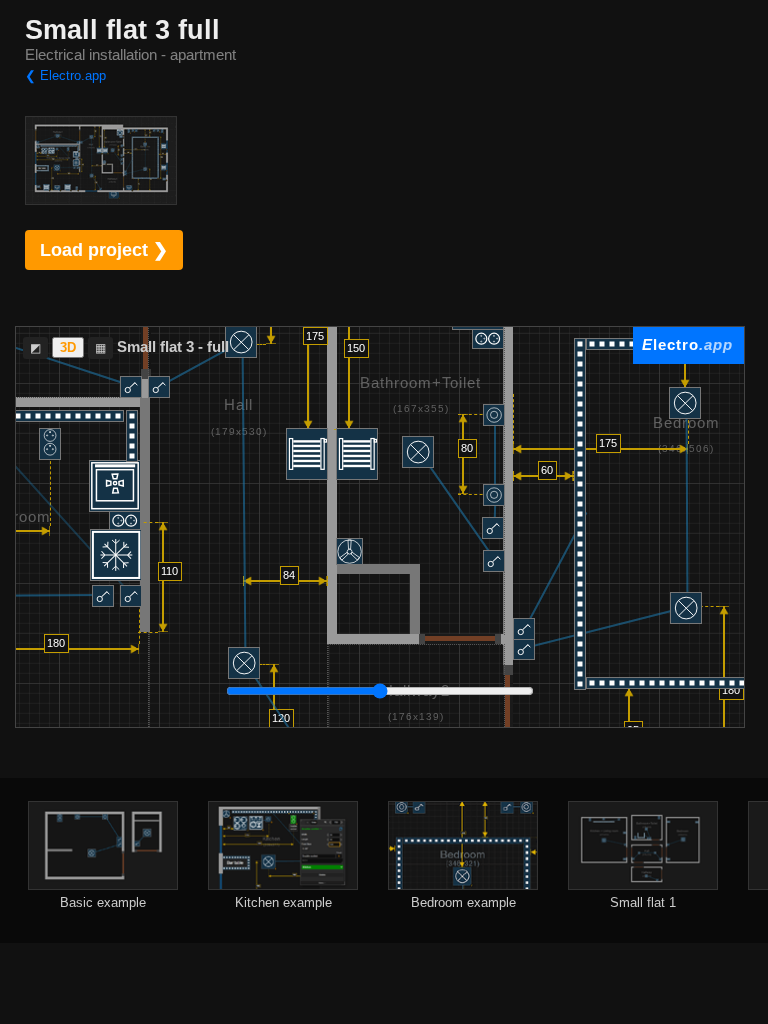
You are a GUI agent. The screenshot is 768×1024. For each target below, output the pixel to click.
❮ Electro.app (65, 75)
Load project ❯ (104, 250)
